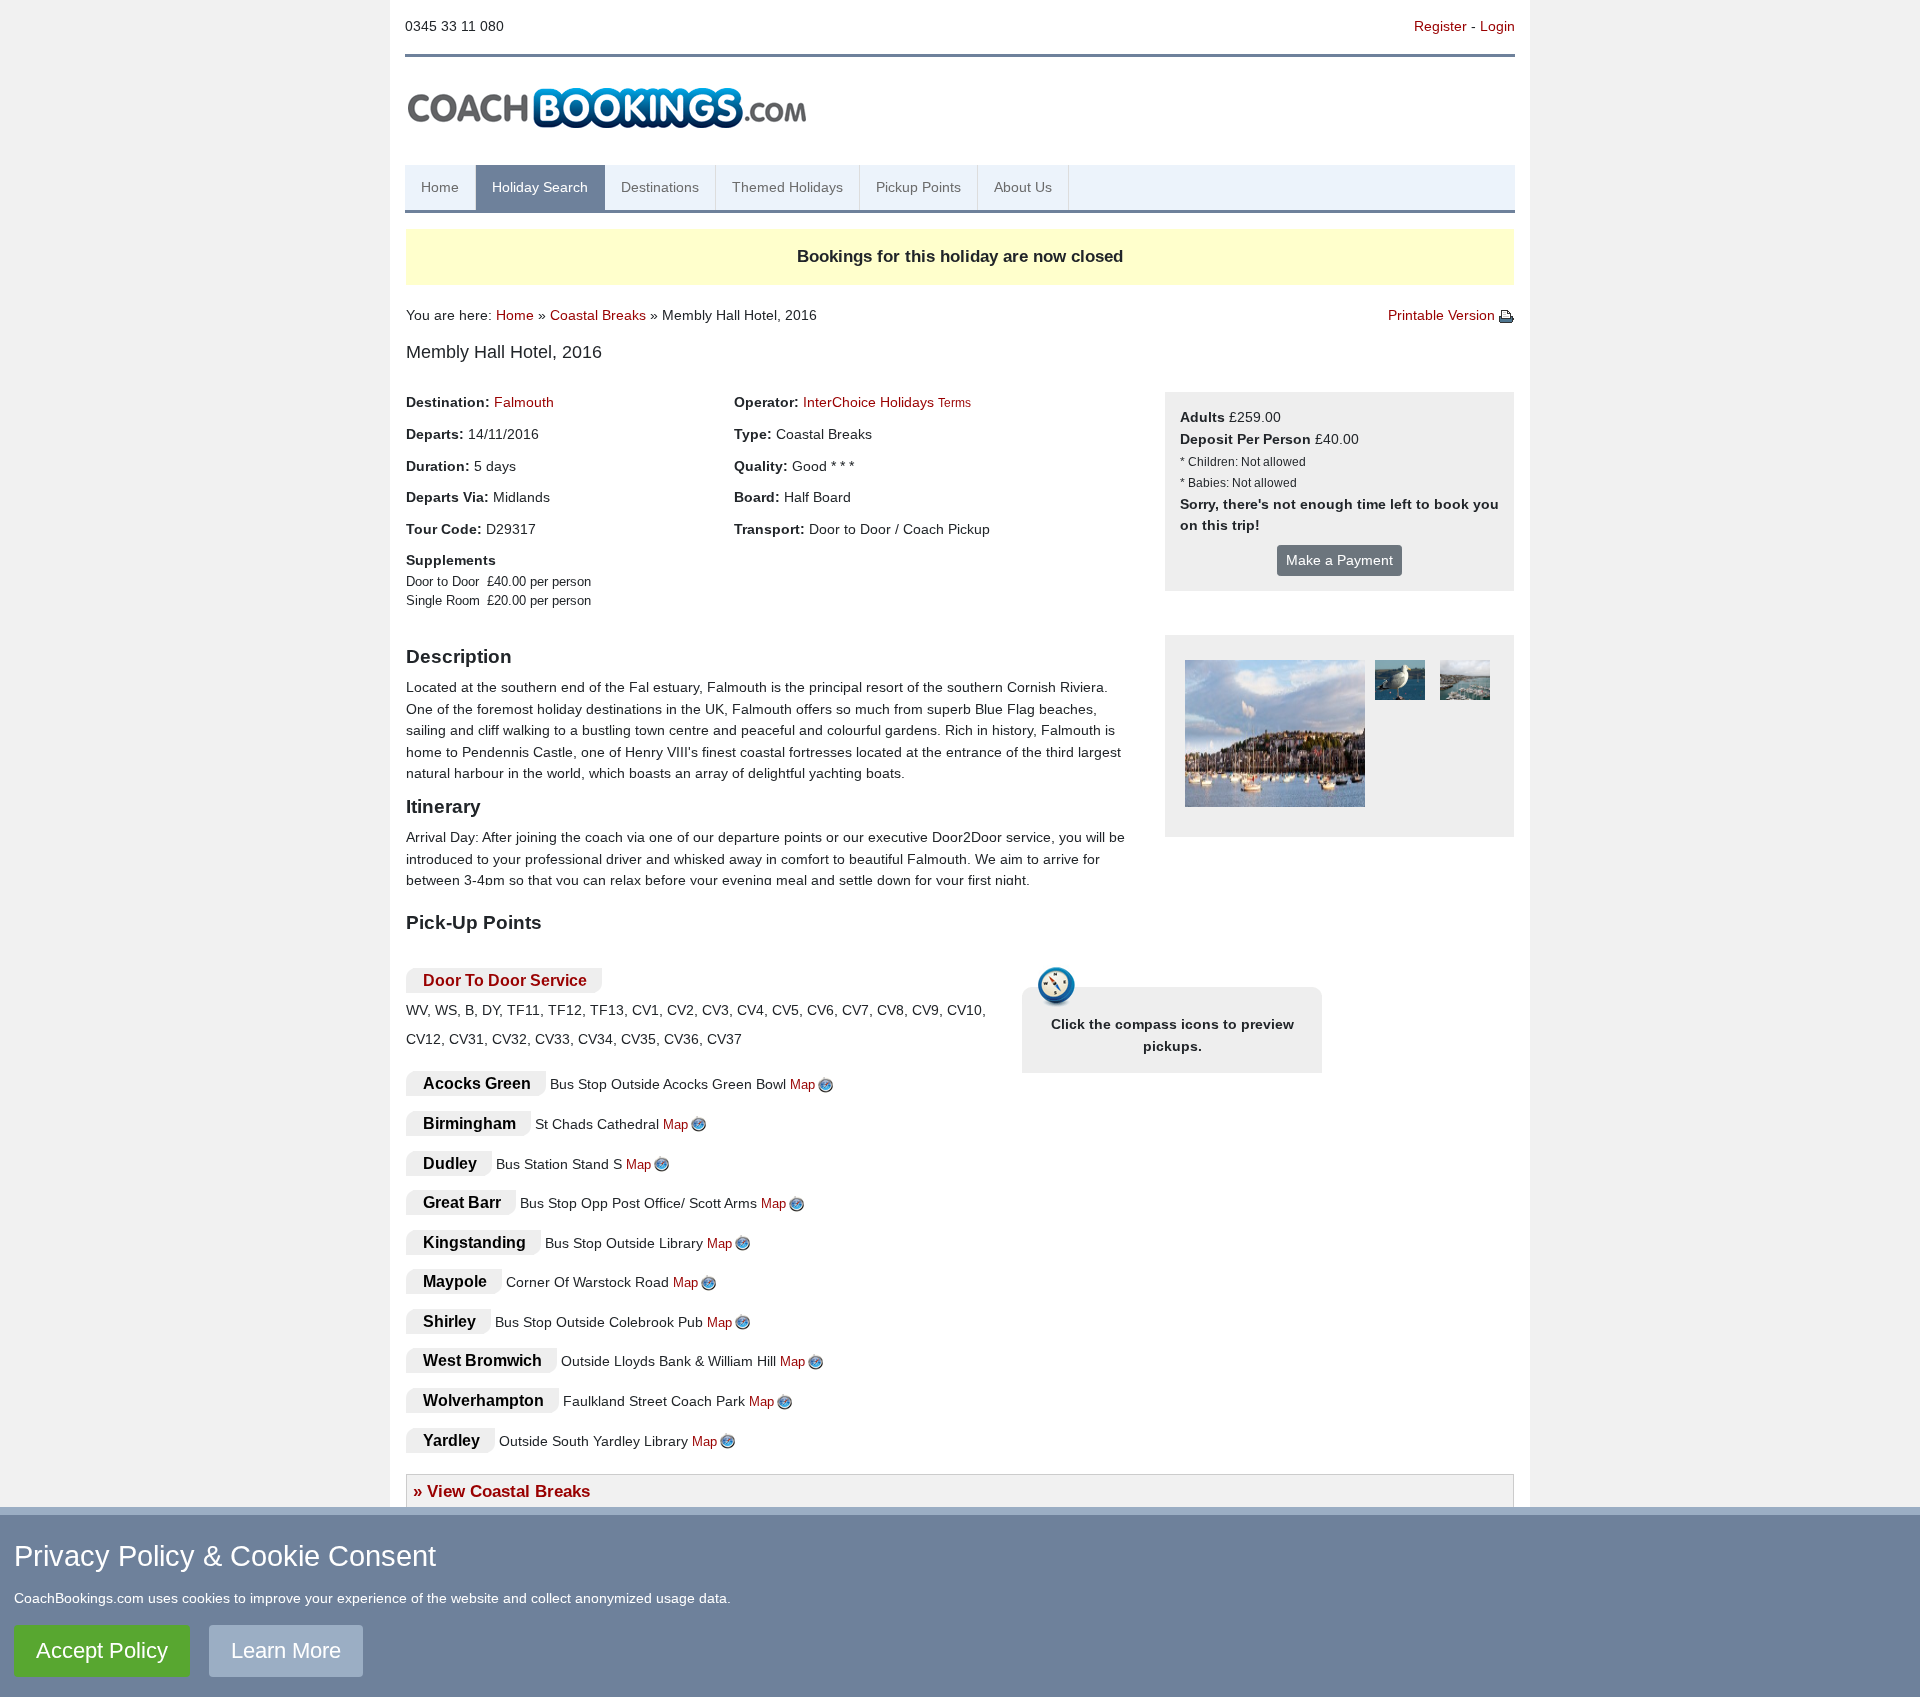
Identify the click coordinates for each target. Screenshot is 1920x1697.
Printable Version (1443, 315)
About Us (1023, 187)
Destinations (660, 187)
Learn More (286, 1650)
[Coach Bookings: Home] (607, 105)
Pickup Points (918, 187)
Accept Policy (102, 1650)
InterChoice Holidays (868, 402)
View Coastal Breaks (508, 1491)
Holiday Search (540, 187)
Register (1440, 26)
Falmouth (524, 402)
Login (1497, 26)
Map (802, 1084)
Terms (954, 403)
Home (440, 187)
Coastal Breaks (598, 315)
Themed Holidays (787, 187)
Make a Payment (1339, 560)
